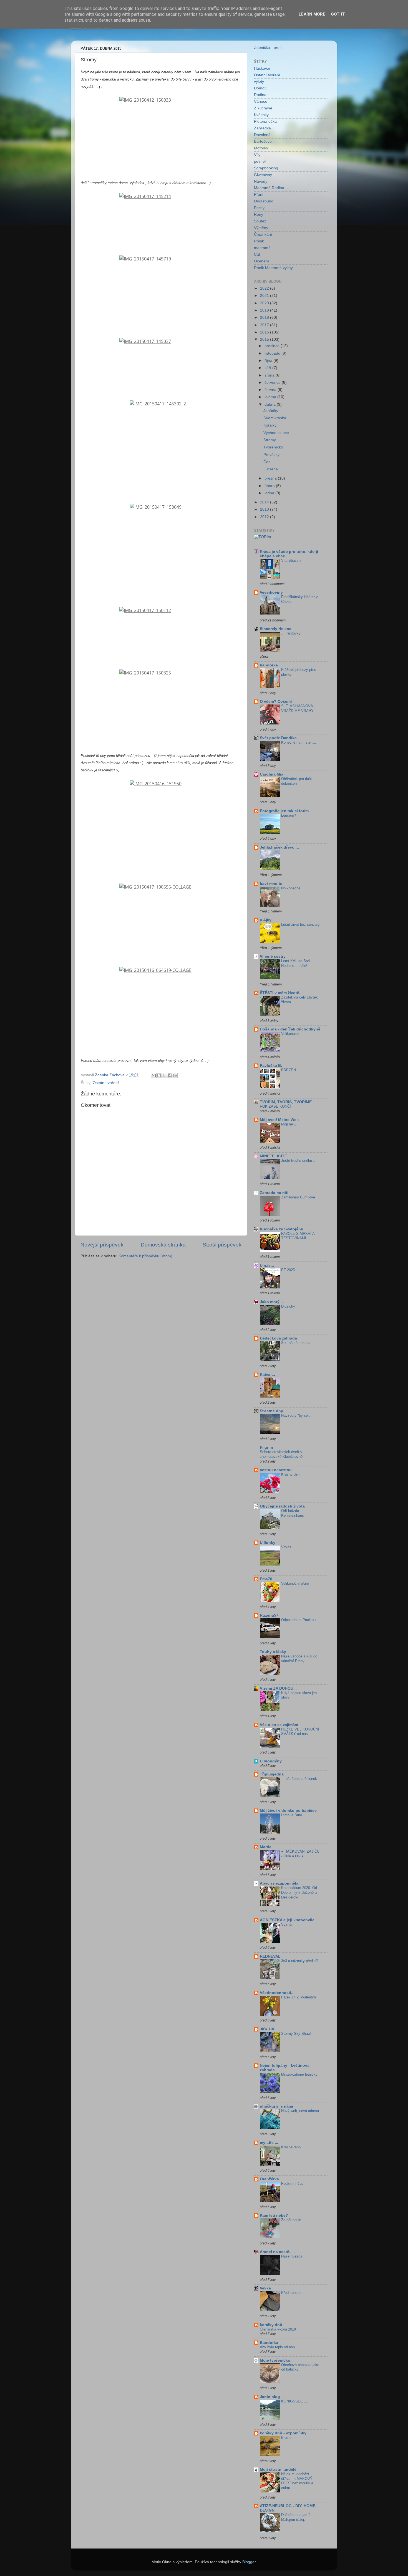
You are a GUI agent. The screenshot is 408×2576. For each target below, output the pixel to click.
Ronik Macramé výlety (273, 268)
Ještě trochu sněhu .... (299, 1161)
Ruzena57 (269, 1615)
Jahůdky (271, 411)
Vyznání (288, 1924)
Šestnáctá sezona (296, 1343)
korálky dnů (271, 2325)
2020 (265, 303)
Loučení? (289, 815)
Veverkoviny (271, 592)
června (271, 390)
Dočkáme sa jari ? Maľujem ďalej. (296, 2517)
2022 (265, 288)
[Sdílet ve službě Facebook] (170, 1075)
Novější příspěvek (102, 1245)
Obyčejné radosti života (282, 1506)
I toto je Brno (292, 1815)
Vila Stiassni (291, 560)
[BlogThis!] (159, 1075)
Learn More (312, 14)
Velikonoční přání (295, 1583)
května (271, 397)
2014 (265, 502)
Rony (259, 215)
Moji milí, (289, 1124)
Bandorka (269, 2343)
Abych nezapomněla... (281, 1883)
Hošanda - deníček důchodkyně (290, 1029)
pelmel (260, 161)
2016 (265, 332)
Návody (261, 181)
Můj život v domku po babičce (288, 1811)
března (271, 478)
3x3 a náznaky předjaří (299, 1961)
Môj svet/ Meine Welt (279, 1120)
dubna (271, 404)
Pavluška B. (271, 1066)
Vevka (265, 2288)
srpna (270, 375)
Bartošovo (263, 141)
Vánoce (261, 101)
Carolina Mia (272, 774)
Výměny (261, 228)
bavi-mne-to (271, 884)
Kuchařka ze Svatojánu (282, 1229)
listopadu (273, 353)
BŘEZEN (289, 1070)
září (268, 368)
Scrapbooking (266, 168)
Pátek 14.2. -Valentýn (299, 1997)
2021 (265, 296)
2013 (265, 509)
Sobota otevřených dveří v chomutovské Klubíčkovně (281, 1454)
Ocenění (261, 261)
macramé (262, 248)
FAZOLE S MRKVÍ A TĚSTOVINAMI (298, 1236)
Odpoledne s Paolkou (298, 1620)
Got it (338, 14)
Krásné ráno (291, 2147)
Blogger (249, 2562)
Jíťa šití (267, 2029)
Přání (259, 195)
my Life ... (269, 2143)
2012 (265, 517)
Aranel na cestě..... (277, 2252)
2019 (265, 310)
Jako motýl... (272, 1302)
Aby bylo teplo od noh (277, 2347)
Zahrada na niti (274, 1193)
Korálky (270, 425)
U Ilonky (268, 1543)
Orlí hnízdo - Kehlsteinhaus (293, 1513)
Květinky (261, 115)
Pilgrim (266, 1447)
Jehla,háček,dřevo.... (279, 847)
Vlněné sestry (273, 956)
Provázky (271, 455)
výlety (259, 81)
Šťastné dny (271, 1411)
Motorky (261, 148)
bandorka (269, 665)
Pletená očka (265, 121)
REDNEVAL (270, 1956)
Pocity (259, 208)
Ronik (259, 241)
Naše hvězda (292, 2256)
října (269, 361)
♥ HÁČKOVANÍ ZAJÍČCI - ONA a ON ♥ (301, 1854)
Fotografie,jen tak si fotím (284, 811)
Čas (267, 462)
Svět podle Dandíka (278, 738)
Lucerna (271, 469)
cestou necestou (276, 1470)
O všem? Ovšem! (276, 702)
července (273, 382)
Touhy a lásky (273, 1652)
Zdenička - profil (268, 48)
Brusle (286, 2438)
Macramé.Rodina (269, 188)
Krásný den (290, 1474)
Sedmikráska (275, 418)
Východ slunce (276, 433)
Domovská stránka (163, 1245)
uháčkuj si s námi (276, 2106)
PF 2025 (288, 1270)
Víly (257, 155)
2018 (265, 318)
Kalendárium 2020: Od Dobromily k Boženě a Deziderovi (299, 1892)
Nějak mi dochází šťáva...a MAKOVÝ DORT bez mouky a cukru (297, 2481)
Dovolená (262, 135)
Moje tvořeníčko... (277, 2360)
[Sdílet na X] (164, 1075)
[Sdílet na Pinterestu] (175, 1075)
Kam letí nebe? (274, 2215)
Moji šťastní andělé (278, 2470)
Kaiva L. (267, 1375)
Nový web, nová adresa (300, 2111)
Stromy (270, 440)
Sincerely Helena (276, 629)
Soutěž (260, 221)
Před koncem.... (294, 2293)
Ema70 (266, 1579)
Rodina (260, 95)
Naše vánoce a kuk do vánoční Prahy (299, 1659)
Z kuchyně (263, 108)
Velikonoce (290, 1034)
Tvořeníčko (273, 447)
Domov (260, 88)
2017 (265, 325)
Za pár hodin (291, 2220)
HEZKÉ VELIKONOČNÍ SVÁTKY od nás (300, 1732)
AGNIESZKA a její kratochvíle (287, 1920)
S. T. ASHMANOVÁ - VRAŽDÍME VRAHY (298, 708)
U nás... (267, 1266)
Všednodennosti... (277, 1993)
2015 (265, 339)
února (270, 486)
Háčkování (263, 68)
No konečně (291, 888)
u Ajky (266, 920)
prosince (273, 346)
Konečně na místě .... (299, 742)
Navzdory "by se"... (297, 1415)
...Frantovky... (292, 633)
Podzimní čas (292, 2184)
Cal (257, 254)
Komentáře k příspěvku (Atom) (145, 1256)
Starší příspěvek (222, 1245)
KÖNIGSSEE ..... (295, 2401)
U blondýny (271, 1761)
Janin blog (270, 2397)
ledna (270, 493)
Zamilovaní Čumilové (298, 1197)
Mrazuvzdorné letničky (299, 2074)
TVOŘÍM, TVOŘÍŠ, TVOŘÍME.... (288, 1102)
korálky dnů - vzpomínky (283, 2433)
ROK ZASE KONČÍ (275, 1106)
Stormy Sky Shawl (296, 2034)
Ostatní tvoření (106, 1083)
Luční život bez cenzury (300, 925)
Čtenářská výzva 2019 (278, 2329)
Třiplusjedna (272, 1774)
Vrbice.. (287, 1547)
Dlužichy (288, 1306)
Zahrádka (262, 128)
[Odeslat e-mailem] (154, 1075)
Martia (266, 1847)
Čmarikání (263, 234)
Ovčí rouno (264, 201)
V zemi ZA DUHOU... (278, 1688)
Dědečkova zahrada (278, 1338)
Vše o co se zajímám (279, 1725)
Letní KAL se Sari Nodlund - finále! (295, 963)
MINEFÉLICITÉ (273, 1156)
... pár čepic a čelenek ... (301, 1779)
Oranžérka (269, 2179)
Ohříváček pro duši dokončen (296, 781)
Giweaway (263, 175)
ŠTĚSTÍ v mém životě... (281, 993)
